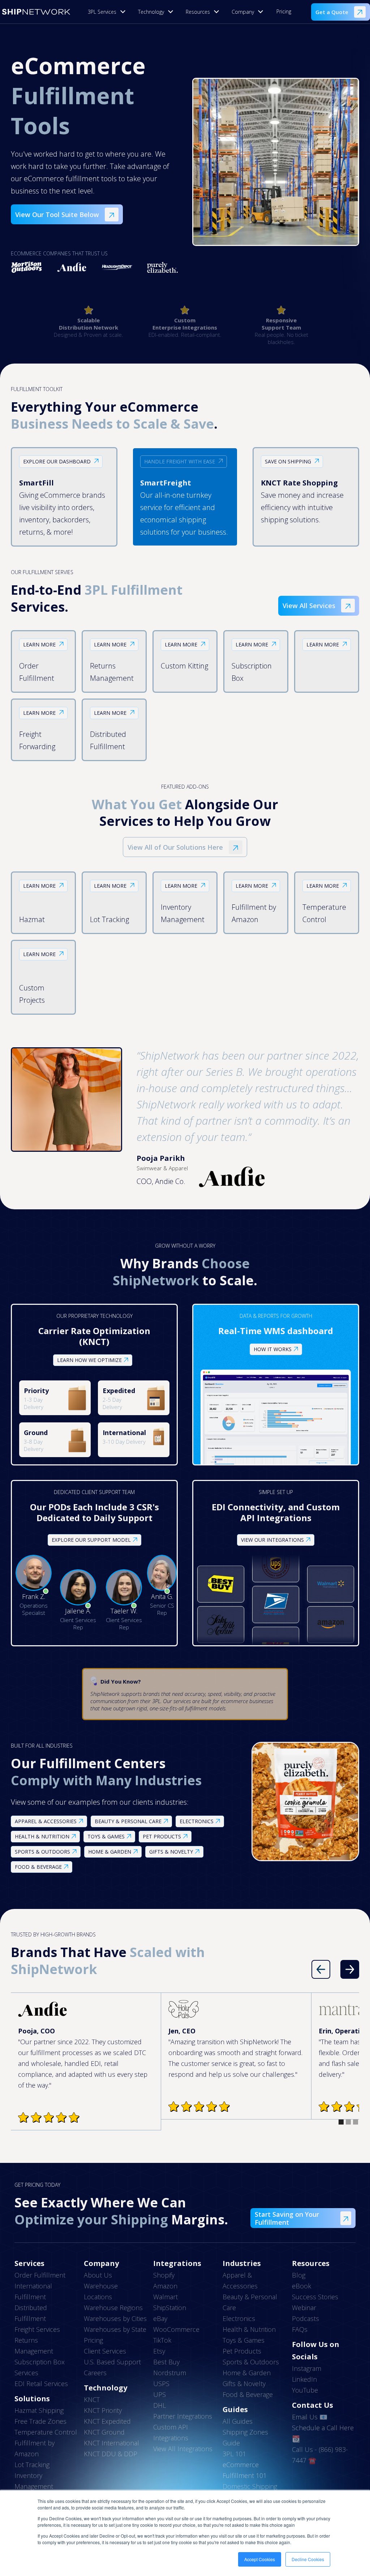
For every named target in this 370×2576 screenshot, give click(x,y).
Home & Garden (247, 2373)
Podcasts (306, 2318)
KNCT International (111, 2443)
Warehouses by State (115, 2329)
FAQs (300, 2329)
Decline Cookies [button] (308, 2559)
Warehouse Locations (101, 2291)
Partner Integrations (183, 2416)
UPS (160, 2394)
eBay (160, 2318)
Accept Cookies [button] (260, 2559)
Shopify (164, 2275)
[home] (36, 12)
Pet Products (242, 2351)
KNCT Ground (104, 2432)
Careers (95, 2373)
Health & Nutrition (249, 2329)
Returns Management (34, 2346)
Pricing (284, 11)
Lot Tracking (32, 2465)
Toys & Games (244, 2340)
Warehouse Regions (113, 2308)
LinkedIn (304, 2379)
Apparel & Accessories (240, 2280)
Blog (299, 2275)
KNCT (92, 2399)
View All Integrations (183, 2449)
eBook (302, 2286)
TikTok (162, 2340)
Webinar (304, 2308)
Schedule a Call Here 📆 (323, 2433)
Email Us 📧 (310, 2417)
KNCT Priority (103, 2410)
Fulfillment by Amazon (35, 2448)
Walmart (165, 2297)
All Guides (238, 2421)
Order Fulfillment (40, 2275)
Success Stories (315, 2297)
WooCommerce (176, 2329)
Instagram (307, 2368)
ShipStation (170, 2308)
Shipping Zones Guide (245, 2437)
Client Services (105, 2351)
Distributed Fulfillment (31, 2313)
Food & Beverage (248, 2394)
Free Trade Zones (40, 2421)
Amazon (165, 2286)
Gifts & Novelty (244, 2384)
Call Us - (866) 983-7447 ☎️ (320, 2455)
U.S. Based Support (112, 2362)
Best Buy (166, 2362)
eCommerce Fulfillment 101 (245, 2470)
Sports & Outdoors (251, 2362)
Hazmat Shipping (39, 2410)
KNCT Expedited (107, 2421)
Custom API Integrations (171, 2432)
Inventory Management (34, 2481)
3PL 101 (234, 2454)
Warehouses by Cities (115, 2318)
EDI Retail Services (41, 2384)
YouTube (305, 2390)
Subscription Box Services (40, 2367)
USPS (161, 2384)
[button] (109, 12)
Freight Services (37, 2329)
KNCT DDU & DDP (111, 2454)
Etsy (159, 2351)
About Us (98, 2275)
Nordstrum (170, 2373)
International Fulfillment (33, 2291)
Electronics (239, 2318)
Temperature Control (46, 2432)
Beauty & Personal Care (250, 2302)
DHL (160, 2405)
